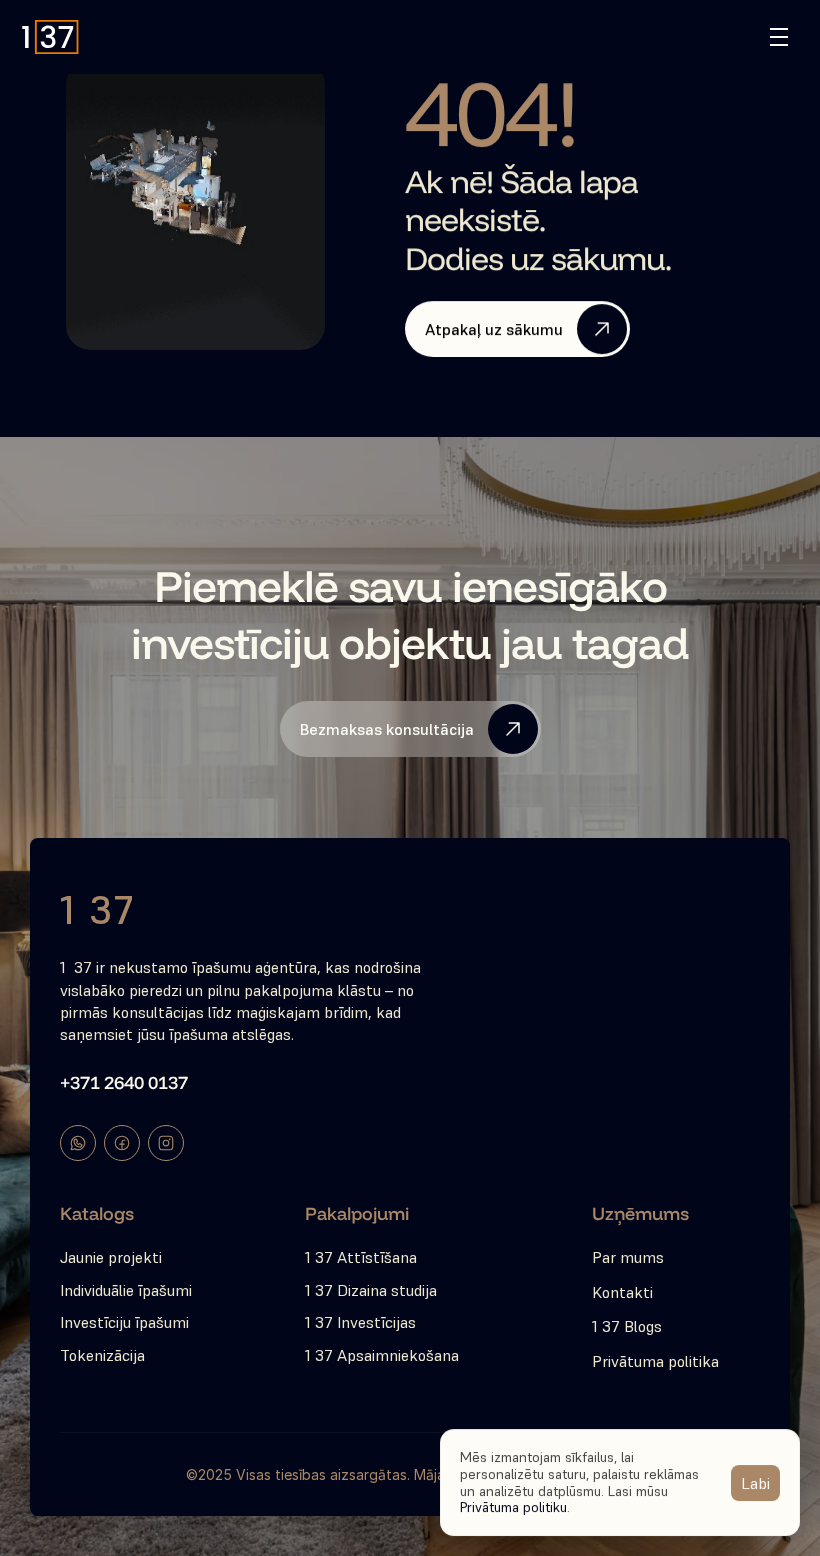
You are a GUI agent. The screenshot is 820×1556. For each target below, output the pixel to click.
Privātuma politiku (513, 1507)
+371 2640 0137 (124, 1082)
